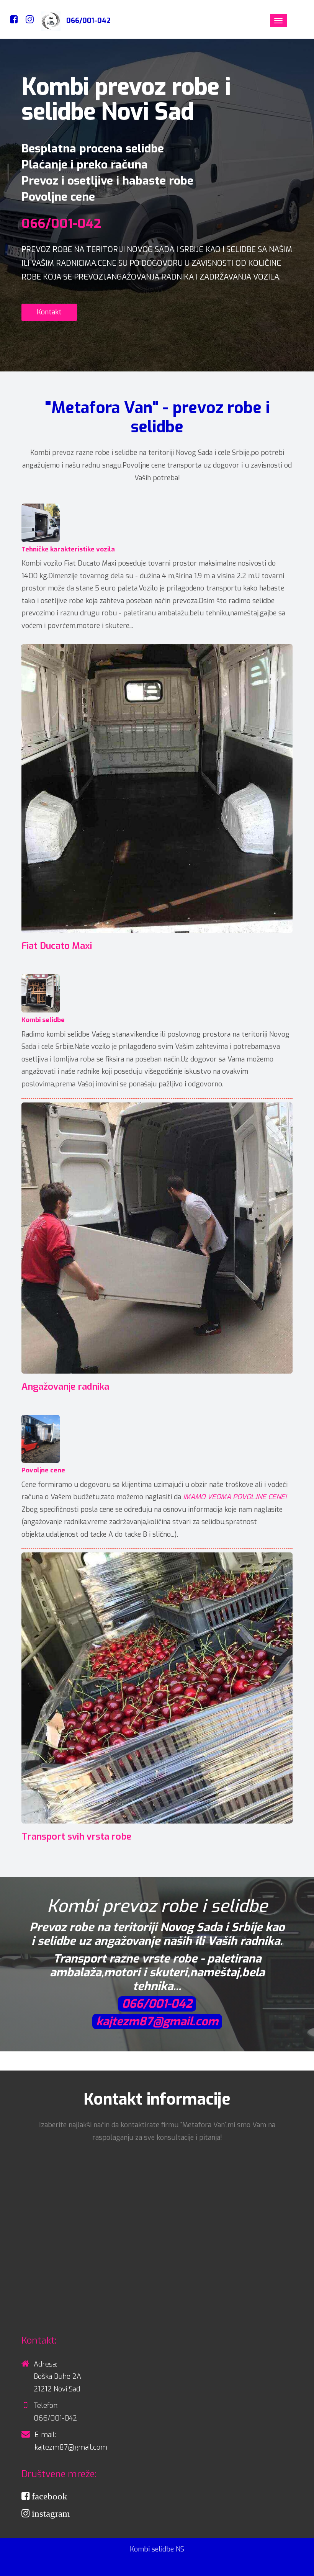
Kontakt (49, 312)
